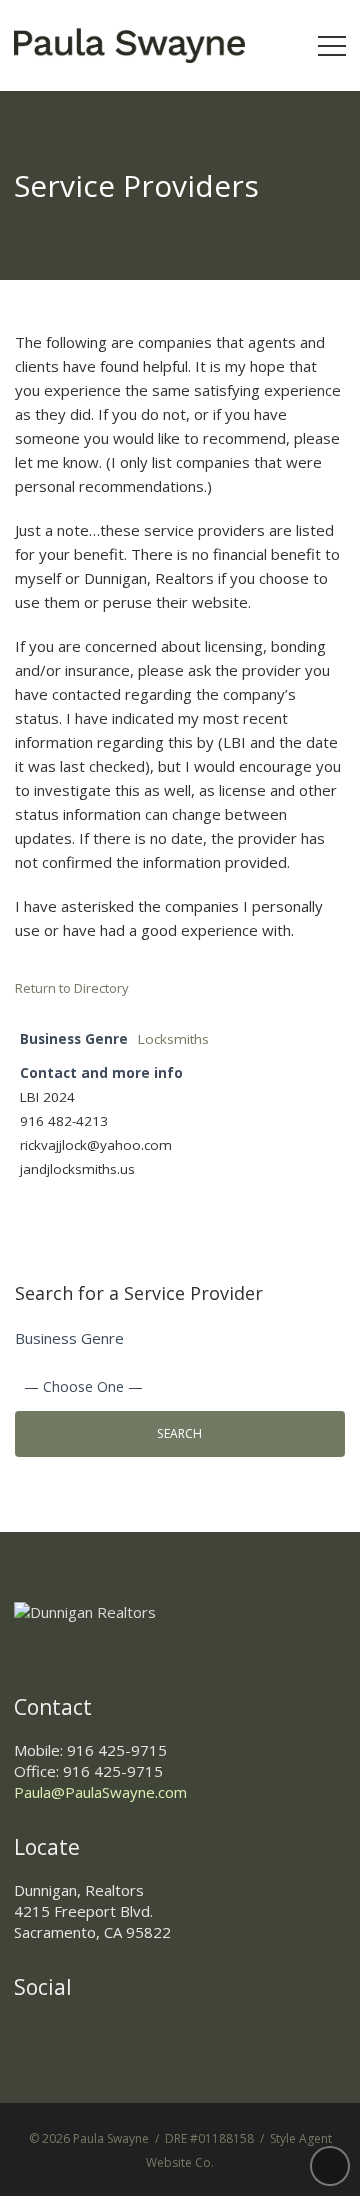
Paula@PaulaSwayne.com (100, 1792)
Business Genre (69, 1338)
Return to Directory (72, 988)
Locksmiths (173, 1039)
